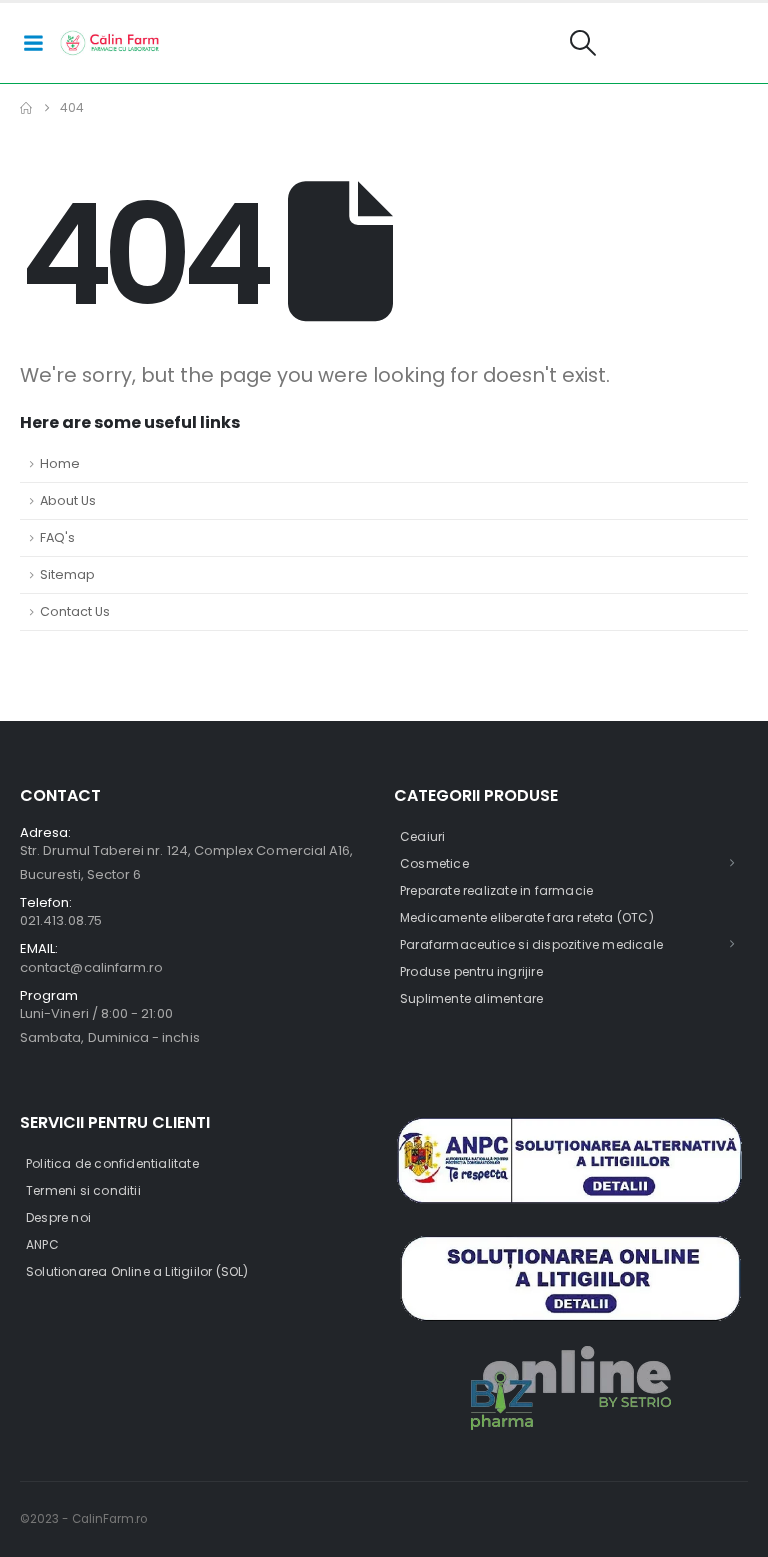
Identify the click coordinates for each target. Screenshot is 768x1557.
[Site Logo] (110, 43)
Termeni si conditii (83, 1190)
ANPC (42, 1244)
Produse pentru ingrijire (471, 971)
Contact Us (75, 611)
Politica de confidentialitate (112, 1163)
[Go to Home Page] (26, 108)
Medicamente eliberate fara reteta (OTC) (527, 917)
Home (60, 463)
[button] (583, 43)
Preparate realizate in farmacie (496, 890)
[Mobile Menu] (33, 43)
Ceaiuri (422, 836)
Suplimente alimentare (471, 998)
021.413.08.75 (61, 920)
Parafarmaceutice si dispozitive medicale (531, 944)
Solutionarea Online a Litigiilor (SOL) (137, 1271)
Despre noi (58, 1217)
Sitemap (67, 574)
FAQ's (57, 537)
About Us (68, 500)
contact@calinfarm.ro (91, 967)
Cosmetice (434, 863)
